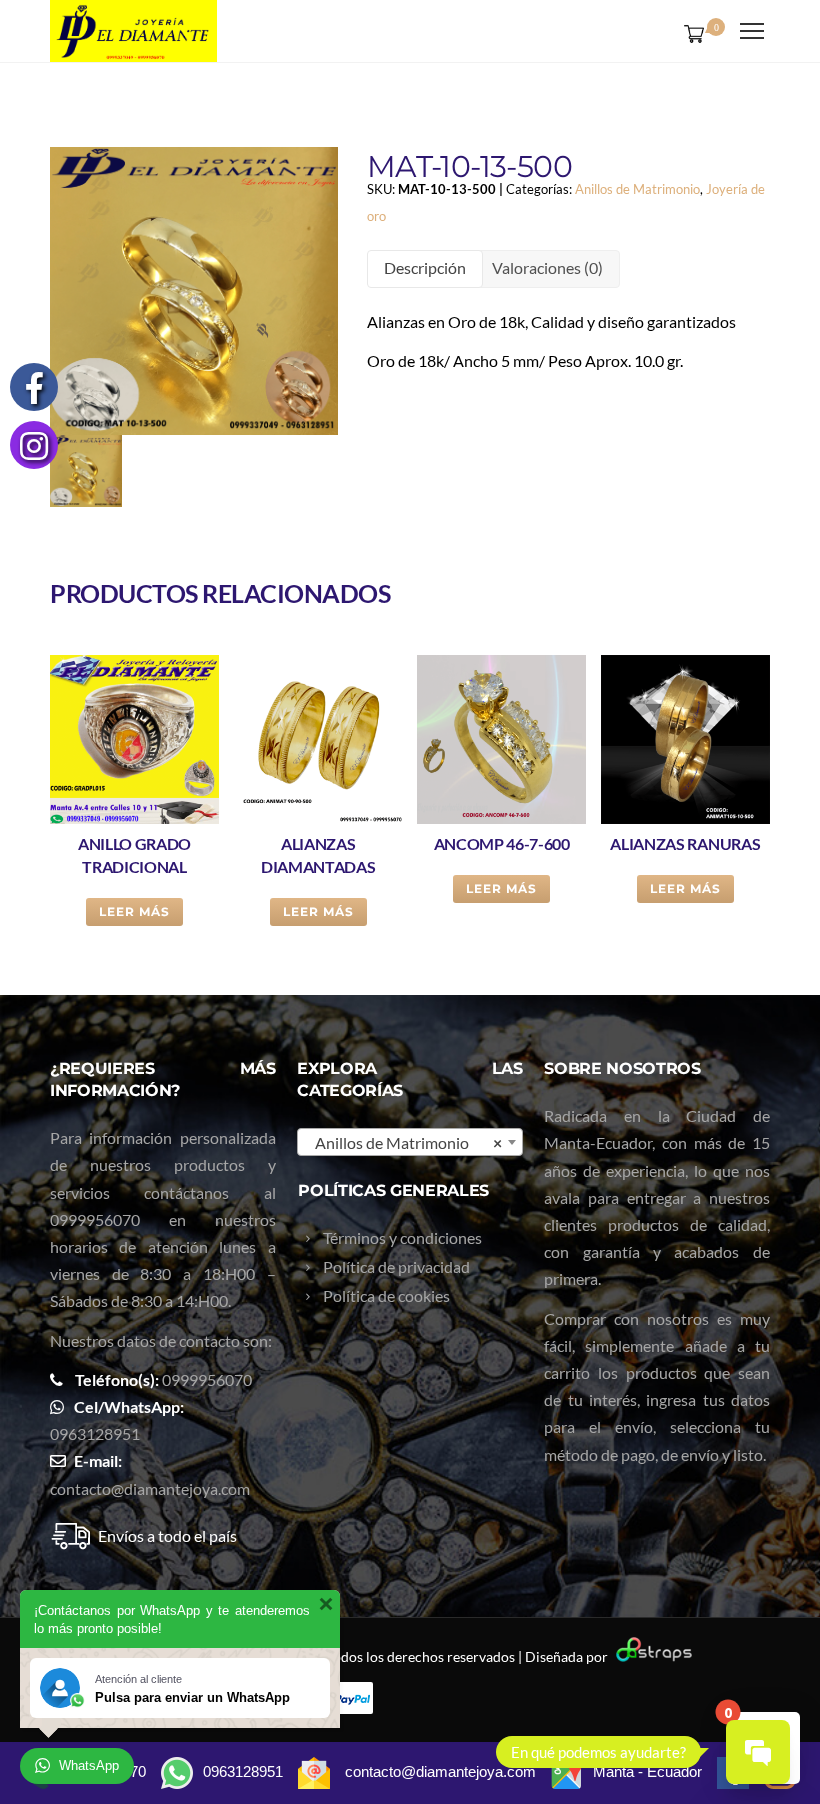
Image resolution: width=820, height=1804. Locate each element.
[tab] (425, 268)
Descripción (425, 267)
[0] (690, 33)
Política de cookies (386, 1295)
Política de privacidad (396, 1266)
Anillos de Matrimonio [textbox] (404, 1142)
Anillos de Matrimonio (637, 189)
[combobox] (410, 1142)
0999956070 (95, 1219)
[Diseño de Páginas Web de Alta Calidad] (651, 1656)
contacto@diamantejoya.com (150, 1488)
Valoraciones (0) (547, 267)
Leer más (134, 911)
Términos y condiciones (402, 1237)
